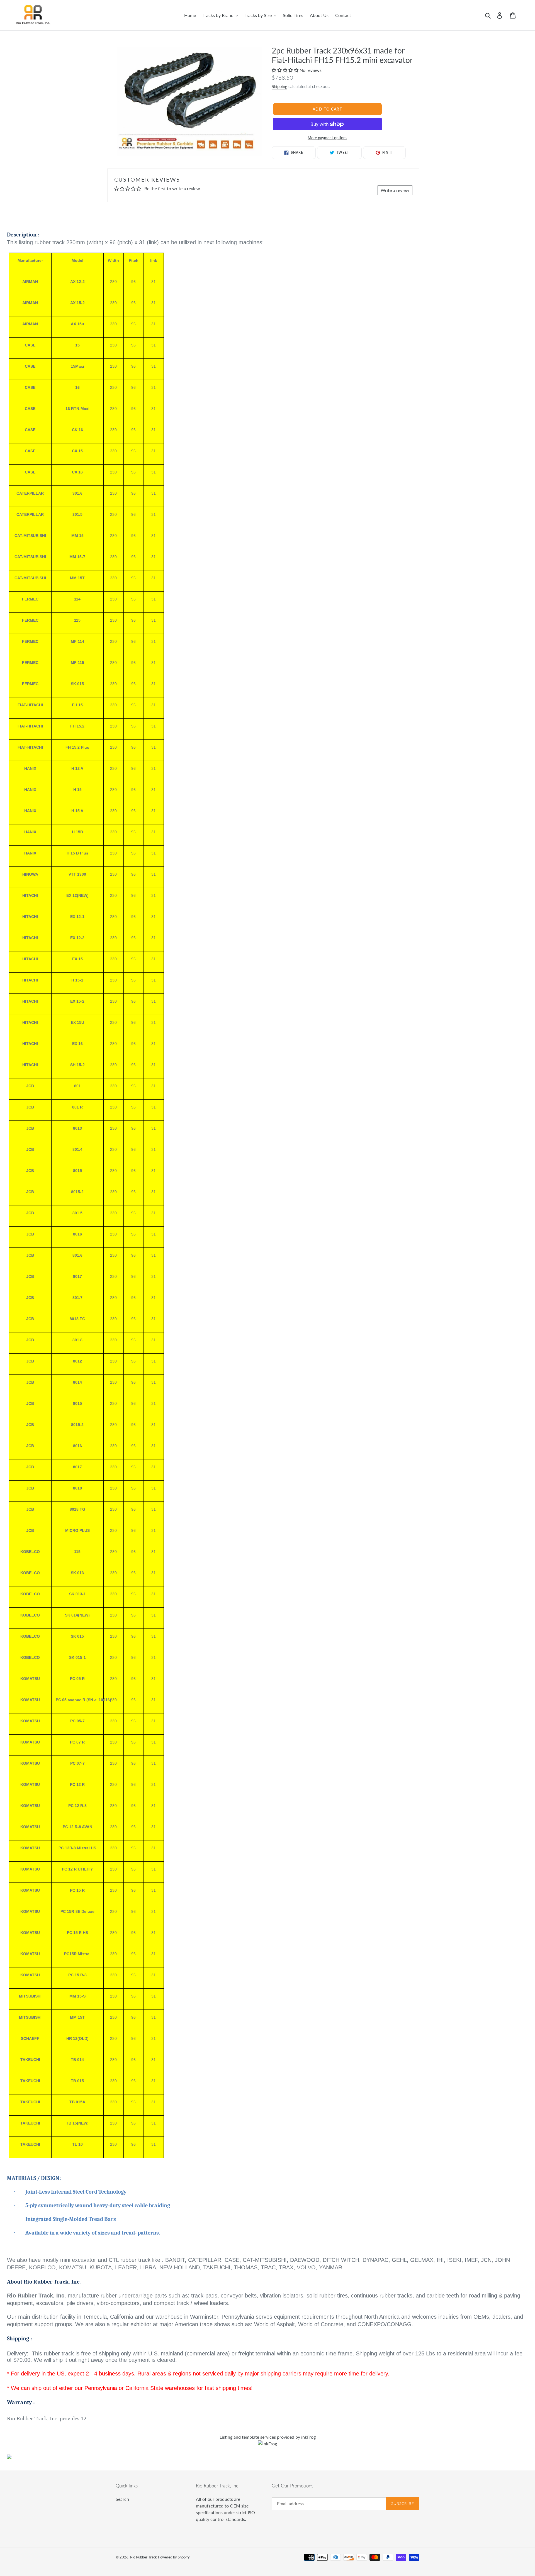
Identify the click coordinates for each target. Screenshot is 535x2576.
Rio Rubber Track (144, 2557)
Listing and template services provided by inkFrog (268, 2437)
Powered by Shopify (174, 2557)
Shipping (279, 86)
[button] (286, 70)
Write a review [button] (395, 190)
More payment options (327, 138)
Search (122, 2499)
